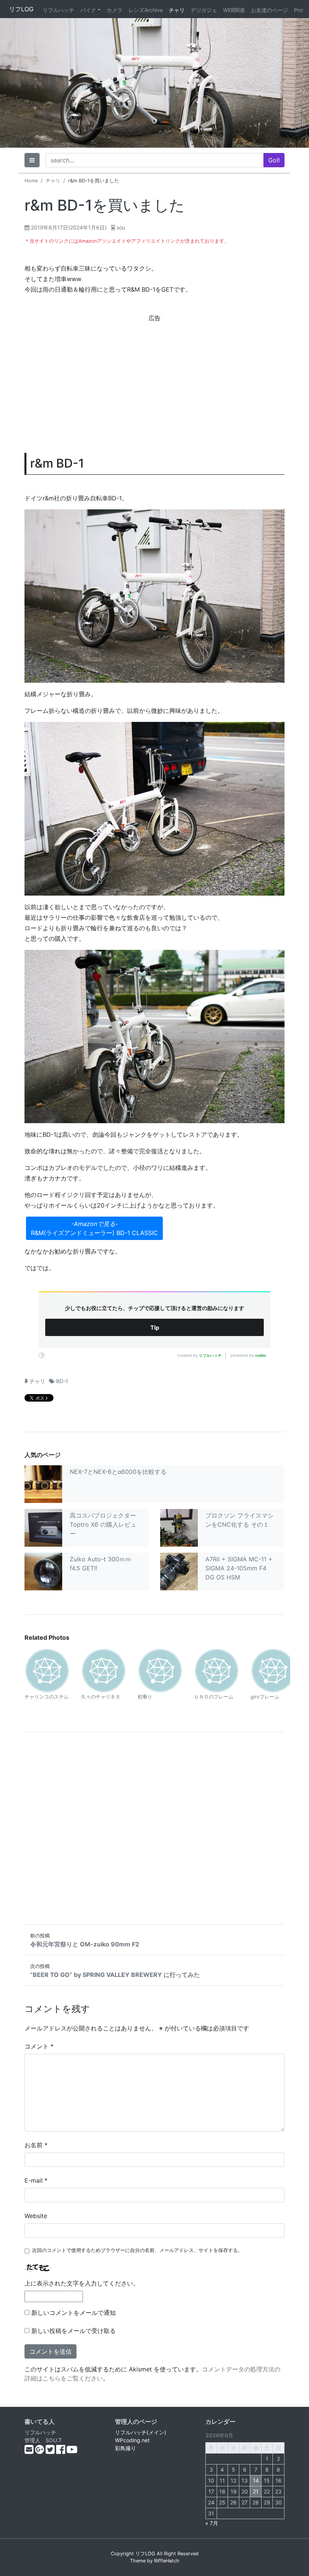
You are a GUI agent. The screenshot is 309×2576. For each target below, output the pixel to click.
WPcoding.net (132, 2440)
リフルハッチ (58, 10)
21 (256, 2491)
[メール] (30, 2451)
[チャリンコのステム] (47, 1670)
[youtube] (72, 2451)
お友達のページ (269, 10)
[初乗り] (160, 1670)
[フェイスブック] (61, 2451)
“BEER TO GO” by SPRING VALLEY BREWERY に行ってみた (115, 1975)
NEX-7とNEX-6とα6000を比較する (118, 1472)
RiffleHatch (167, 2561)
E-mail (36, 2180)
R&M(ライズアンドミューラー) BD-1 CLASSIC (94, 1233)
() (69, 227)
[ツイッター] (51, 2451)
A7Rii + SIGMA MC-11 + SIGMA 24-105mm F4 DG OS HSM (239, 1568)
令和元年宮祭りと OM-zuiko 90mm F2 (85, 1944)
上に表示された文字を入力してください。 (82, 2283)
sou (121, 227)
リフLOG (21, 9)
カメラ (115, 10)
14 (256, 2480)
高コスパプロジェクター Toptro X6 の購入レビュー (103, 1524)
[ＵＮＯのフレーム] (217, 1670)
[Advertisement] (154, 376)
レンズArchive (146, 10)
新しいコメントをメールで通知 (73, 2313)
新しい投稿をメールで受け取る (73, 2331)
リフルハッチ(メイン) (141, 2432)
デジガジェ (204, 10)
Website (36, 2216)
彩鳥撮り (125, 2448)
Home (31, 181)
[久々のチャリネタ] (104, 1670)
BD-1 (62, 1381)
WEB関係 (234, 10)
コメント (39, 2046)
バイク (88, 10)
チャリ (177, 10)
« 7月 (212, 2523)
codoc (261, 1355)
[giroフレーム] (273, 1670)
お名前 (36, 2145)
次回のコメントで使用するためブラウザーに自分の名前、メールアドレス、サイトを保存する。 (137, 2250)
